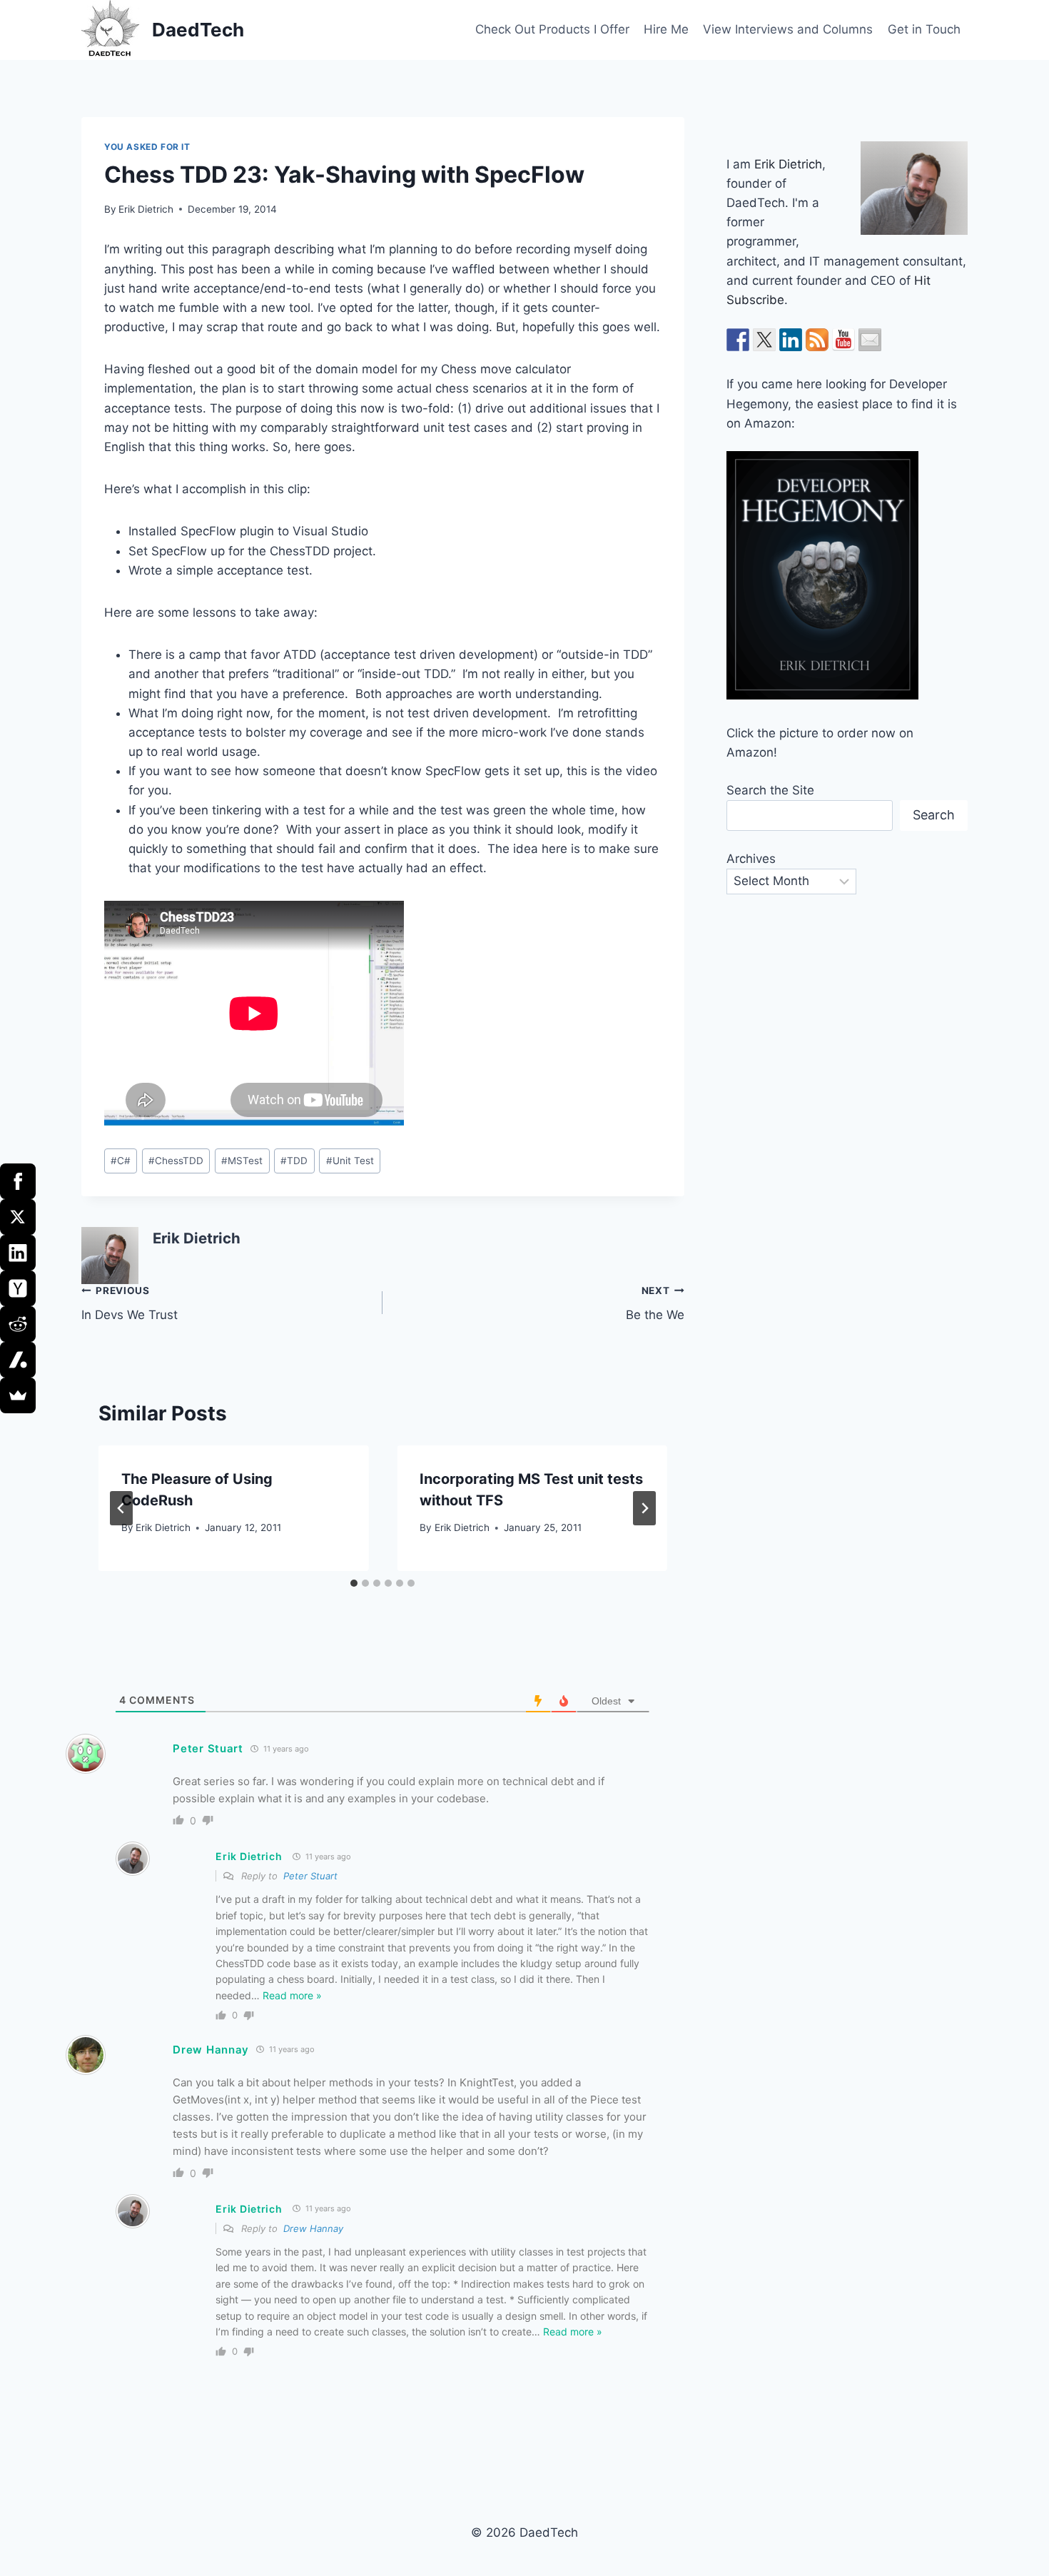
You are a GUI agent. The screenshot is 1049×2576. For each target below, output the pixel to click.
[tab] (354, 1583)
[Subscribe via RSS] (817, 340)
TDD (294, 1161)
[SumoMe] (18, 1395)
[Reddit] (18, 1324)
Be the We (655, 1304)
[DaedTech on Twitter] (764, 340)
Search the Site (770, 790)
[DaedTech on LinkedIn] (791, 340)
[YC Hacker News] (18, 1288)
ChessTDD (176, 1161)
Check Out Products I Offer (552, 29)
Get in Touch (924, 29)
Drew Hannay (211, 2050)
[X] (18, 1217)
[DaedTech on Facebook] (738, 340)
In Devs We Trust (130, 1304)
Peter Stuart (310, 1876)
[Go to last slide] (121, 1508)
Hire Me (666, 29)
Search (934, 815)
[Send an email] (870, 340)
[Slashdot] (18, 1360)
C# (121, 1161)
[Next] (644, 1508)
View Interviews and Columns (788, 29)
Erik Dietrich (146, 209)
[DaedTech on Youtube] (843, 340)
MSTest (242, 1161)
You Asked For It (147, 147)
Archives (751, 859)
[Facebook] (18, 1181)
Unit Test (350, 1161)
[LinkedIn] (18, 1253)
